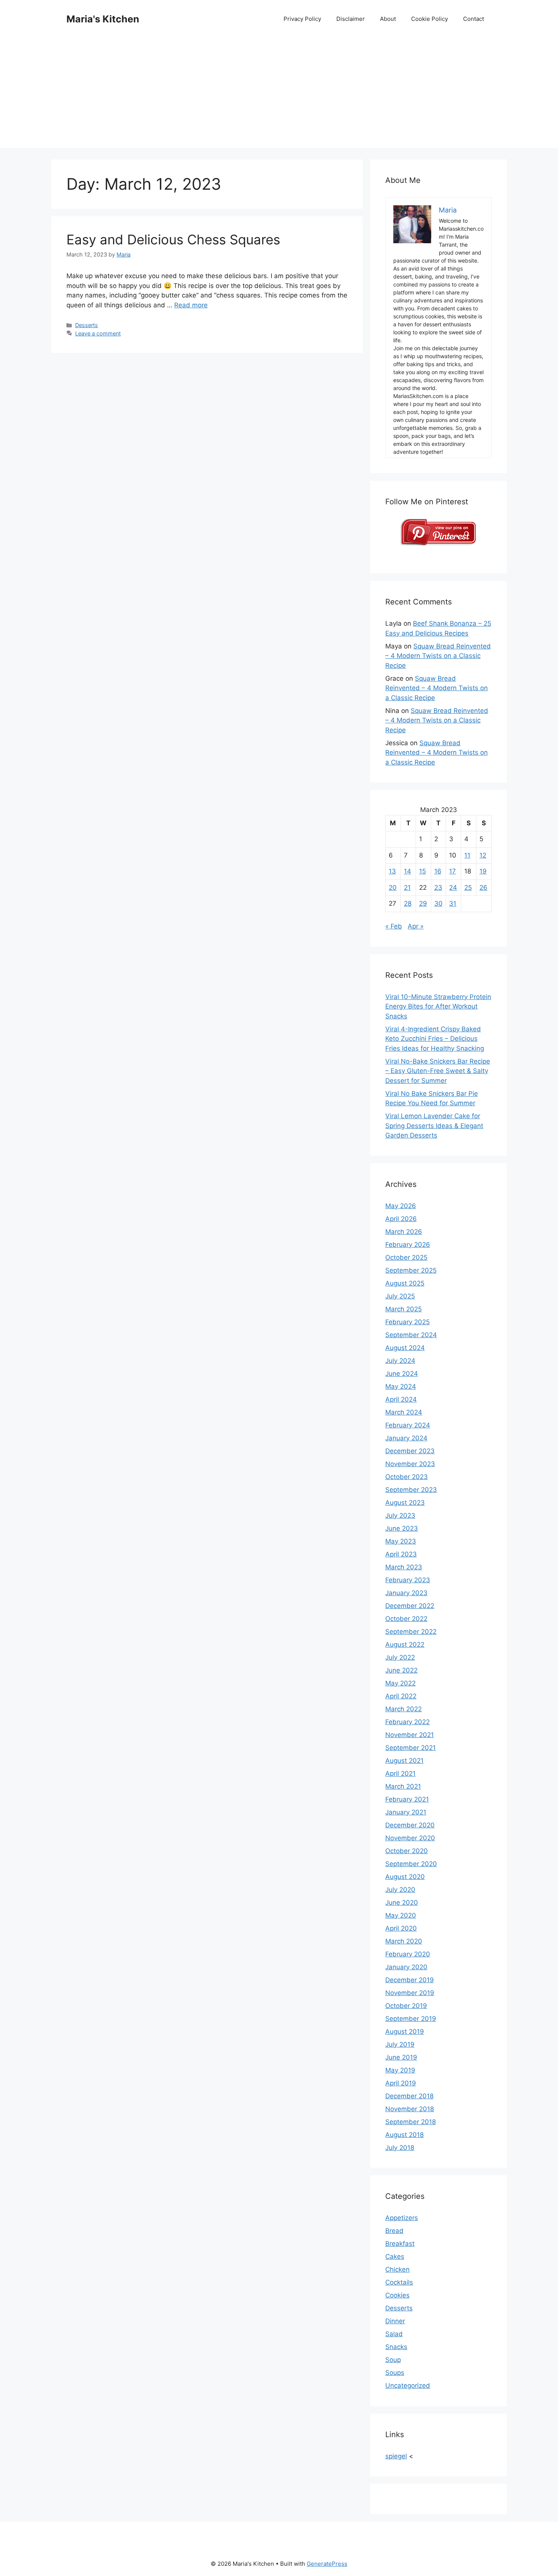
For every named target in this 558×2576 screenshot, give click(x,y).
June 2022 (401, 1670)
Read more (191, 305)
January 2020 (406, 1967)
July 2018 (400, 2148)
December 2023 (410, 1451)
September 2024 (411, 1335)
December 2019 (410, 1980)
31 (453, 903)
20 (393, 888)
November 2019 (410, 1993)
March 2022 (404, 1709)
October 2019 (406, 2006)
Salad (394, 2334)
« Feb (394, 926)
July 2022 (400, 1657)
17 (452, 871)
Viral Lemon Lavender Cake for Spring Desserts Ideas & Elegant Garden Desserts (434, 1126)
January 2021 (406, 1812)
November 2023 (410, 1464)
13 (392, 871)
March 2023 (404, 1567)
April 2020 (401, 1928)
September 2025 (411, 1270)
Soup (393, 2360)
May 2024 (401, 1386)
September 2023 (411, 1490)
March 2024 (404, 1412)
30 (438, 903)
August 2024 (405, 1348)
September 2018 (411, 2122)
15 (422, 871)
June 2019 (401, 2057)
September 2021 (411, 1748)
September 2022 (411, 1632)
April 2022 (401, 1696)
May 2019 (400, 2070)
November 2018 (410, 2109)
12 (483, 855)
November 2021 (410, 1735)
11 (467, 855)
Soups (395, 2373)
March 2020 (404, 1941)
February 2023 (408, 1580)
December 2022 (410, 1606)
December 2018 (409, 2096)
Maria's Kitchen (103, 19)
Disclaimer (351, 19)
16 (438, 871)
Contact (474, 19)
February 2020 (408, 1954)
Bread (394, 2231)
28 (408, 903)
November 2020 (410, 1838)
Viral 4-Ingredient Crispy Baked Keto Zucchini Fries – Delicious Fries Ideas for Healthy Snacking (435, 1039)
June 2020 (402, 1902)
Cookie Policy (430, 19)
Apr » (416, 926)
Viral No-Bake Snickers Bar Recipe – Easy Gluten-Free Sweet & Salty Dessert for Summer (438, 1071)
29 (423, 903)
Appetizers (402, 2218)
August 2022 (405, 1644)
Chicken (397, 2269)
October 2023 (407, 1477)
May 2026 (401, 1206)
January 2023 (406, 1593)
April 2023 (401, 1554)
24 (453, 888)
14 (407, 871)
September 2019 (411, 2019)
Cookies (397, 2295)
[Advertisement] (279, 95)
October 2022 (406, 1619)
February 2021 (407, 1799)
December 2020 (410, 1825)
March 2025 (404, 1309)
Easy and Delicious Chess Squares (173, 239)
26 (483, 888)
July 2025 (400, 1296)
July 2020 (400, 1890)
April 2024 (401, 1399)
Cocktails (399, 2282)
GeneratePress (327, 2564)
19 (483, 871)
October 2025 (406, 1257)
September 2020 (411, 1864)
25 (468, 888)
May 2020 (401, 1915)
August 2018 (404, 2135)
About (388, 19)
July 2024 (400, 1361)
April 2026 (401, 1219)
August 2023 (405, 1503)
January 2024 (406, 1438)
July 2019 (400, 2044)
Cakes (395, 2257)
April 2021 (400, 1773)
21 (407, 888)
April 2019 (401, 2083)
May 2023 (401, 1541)
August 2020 (405, 1877)
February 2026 (408, 1245)
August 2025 (405, 1283)
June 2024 (402, 1374)
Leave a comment (98, 333)
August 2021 (404, 1761)
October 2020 (407, 1851)
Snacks (396, 2347)
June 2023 (402, 1528)
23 (438, 888)
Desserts (87, 325)
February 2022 (407, 1722)
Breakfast (400, 2244)
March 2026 (404, 1232)
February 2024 (408, 1425)
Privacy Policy (302, 19)
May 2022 (400, 1683)
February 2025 (407, 1322)
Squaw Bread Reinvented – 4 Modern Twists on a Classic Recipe (438, 656)
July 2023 (400, 1515)
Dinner (395, 2321)
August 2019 (405, 2032)
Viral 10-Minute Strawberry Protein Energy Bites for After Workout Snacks (438, 1006)
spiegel (396, 2456)
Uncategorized (408, 2386)
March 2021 (403, 1786)
